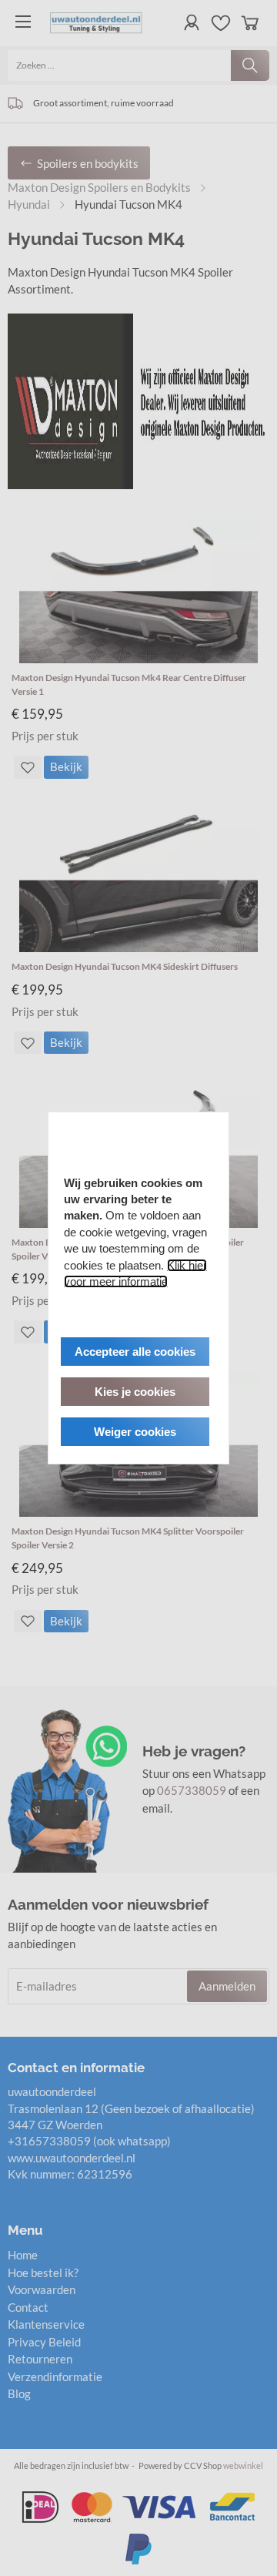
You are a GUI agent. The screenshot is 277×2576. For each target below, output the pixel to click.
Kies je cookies (135, 1392)
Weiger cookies (135, 1432)
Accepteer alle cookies (135, 1352)
